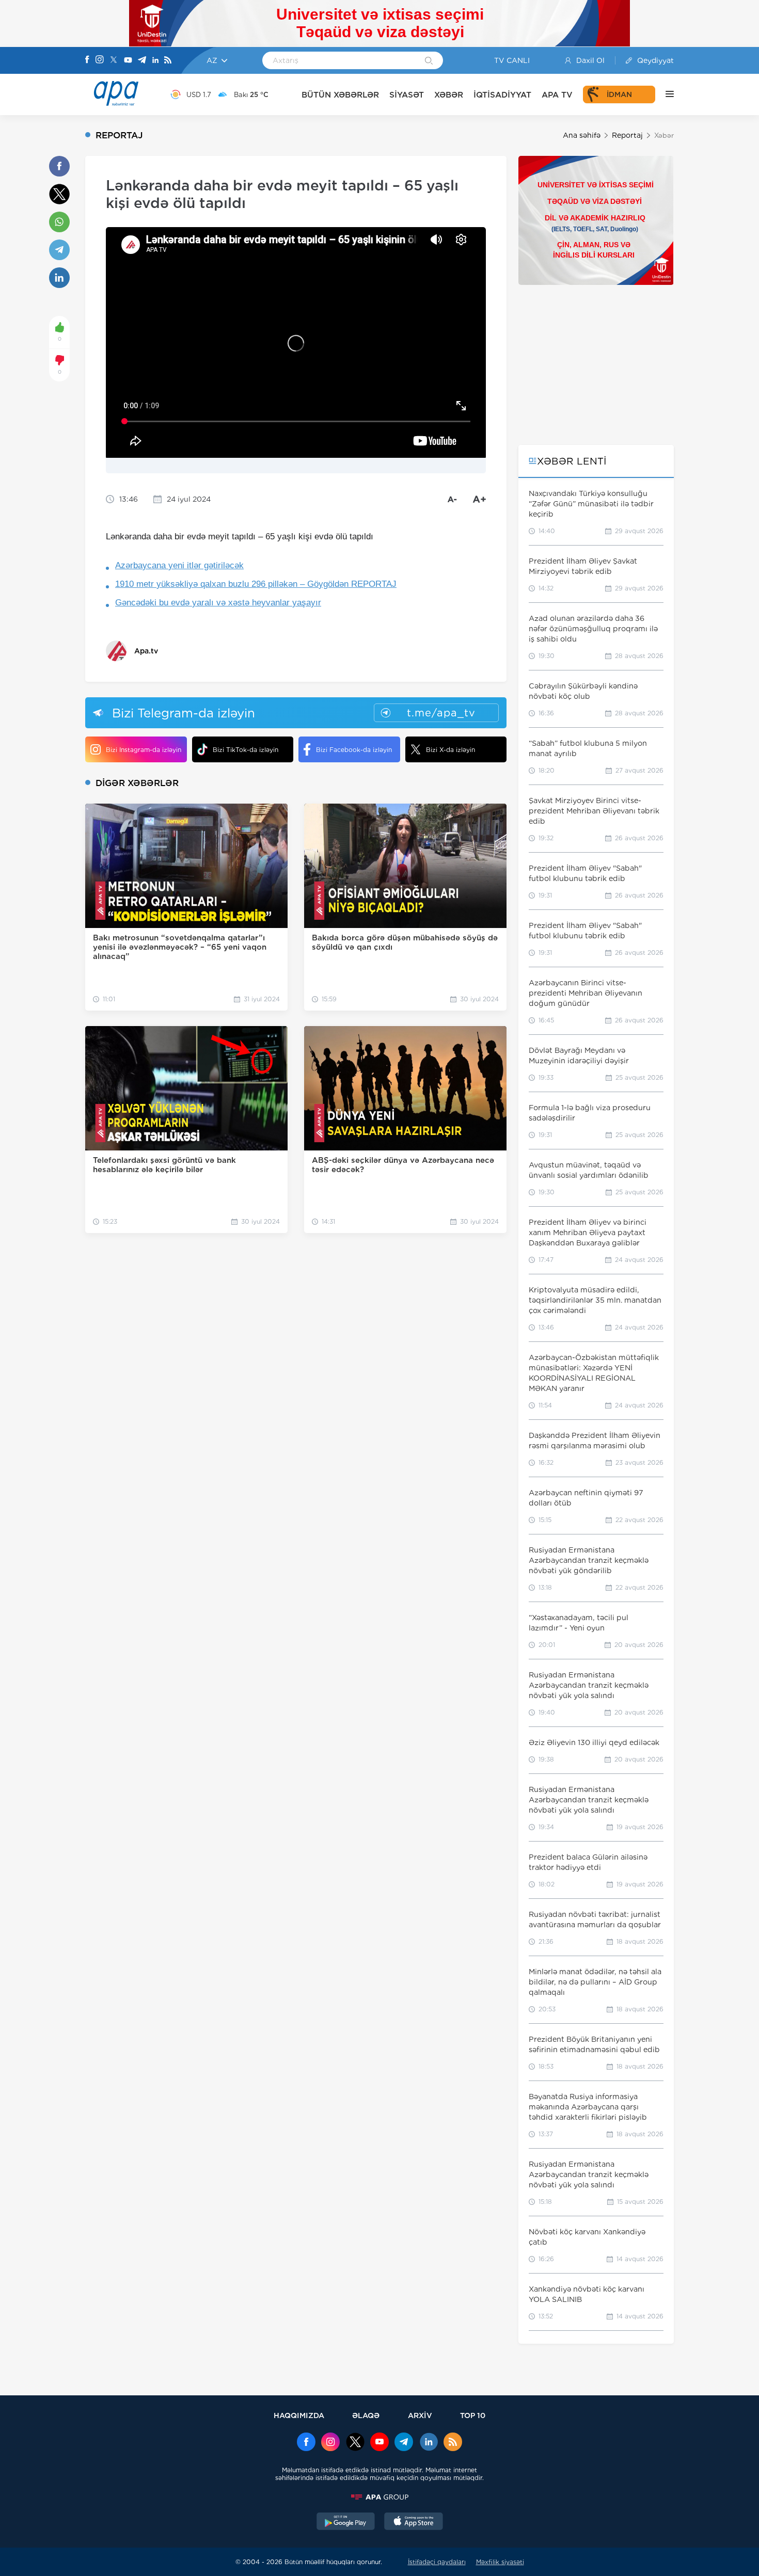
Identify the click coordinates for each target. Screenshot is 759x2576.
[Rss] (168, 61)
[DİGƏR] (665, 94)
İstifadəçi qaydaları (437, 2562)
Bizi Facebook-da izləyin (354, 750)
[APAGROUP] (379, 2497)
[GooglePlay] (346, 2522)
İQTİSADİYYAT (502, 95)
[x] (355, 2443)
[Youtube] (128, 61)
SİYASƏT (407, 95)
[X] (114, 61)
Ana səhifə (582, 135)
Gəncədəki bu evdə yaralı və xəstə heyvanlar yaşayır (218, 603)
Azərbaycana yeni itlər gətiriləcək (179, 565)
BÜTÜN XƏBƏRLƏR (340, 95)
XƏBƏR (449, 95)
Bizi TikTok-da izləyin (246, 750)
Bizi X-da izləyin (450, 750)
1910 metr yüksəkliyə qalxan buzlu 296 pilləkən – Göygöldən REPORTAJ (256, 584)
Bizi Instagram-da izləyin (144, 750)
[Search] (429, 61)
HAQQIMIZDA (299, 2415)
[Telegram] (142, 61)
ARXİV (420, 2415)
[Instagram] (100, 60)
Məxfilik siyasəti (500, 2562)
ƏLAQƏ (366, 2415)
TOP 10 (473, 2415)
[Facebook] (87, 60)
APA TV (557, 95)
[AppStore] (414, 2522)
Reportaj (627, 135)
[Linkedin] (155, 61)
